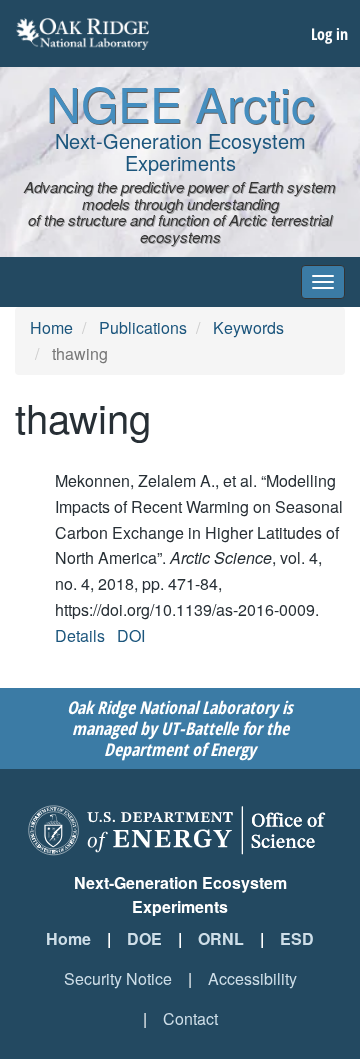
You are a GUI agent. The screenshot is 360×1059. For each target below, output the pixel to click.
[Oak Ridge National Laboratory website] (82, 34)
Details (80, 635)
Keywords (248, 327)
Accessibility (252, 978)
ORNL (221, 938)
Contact (190, 1018)
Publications (143, 327)
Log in (329, 34)
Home (51, 327)
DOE (144, 938)
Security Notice (118, 978)
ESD (297, 938)
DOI (131, 635)
